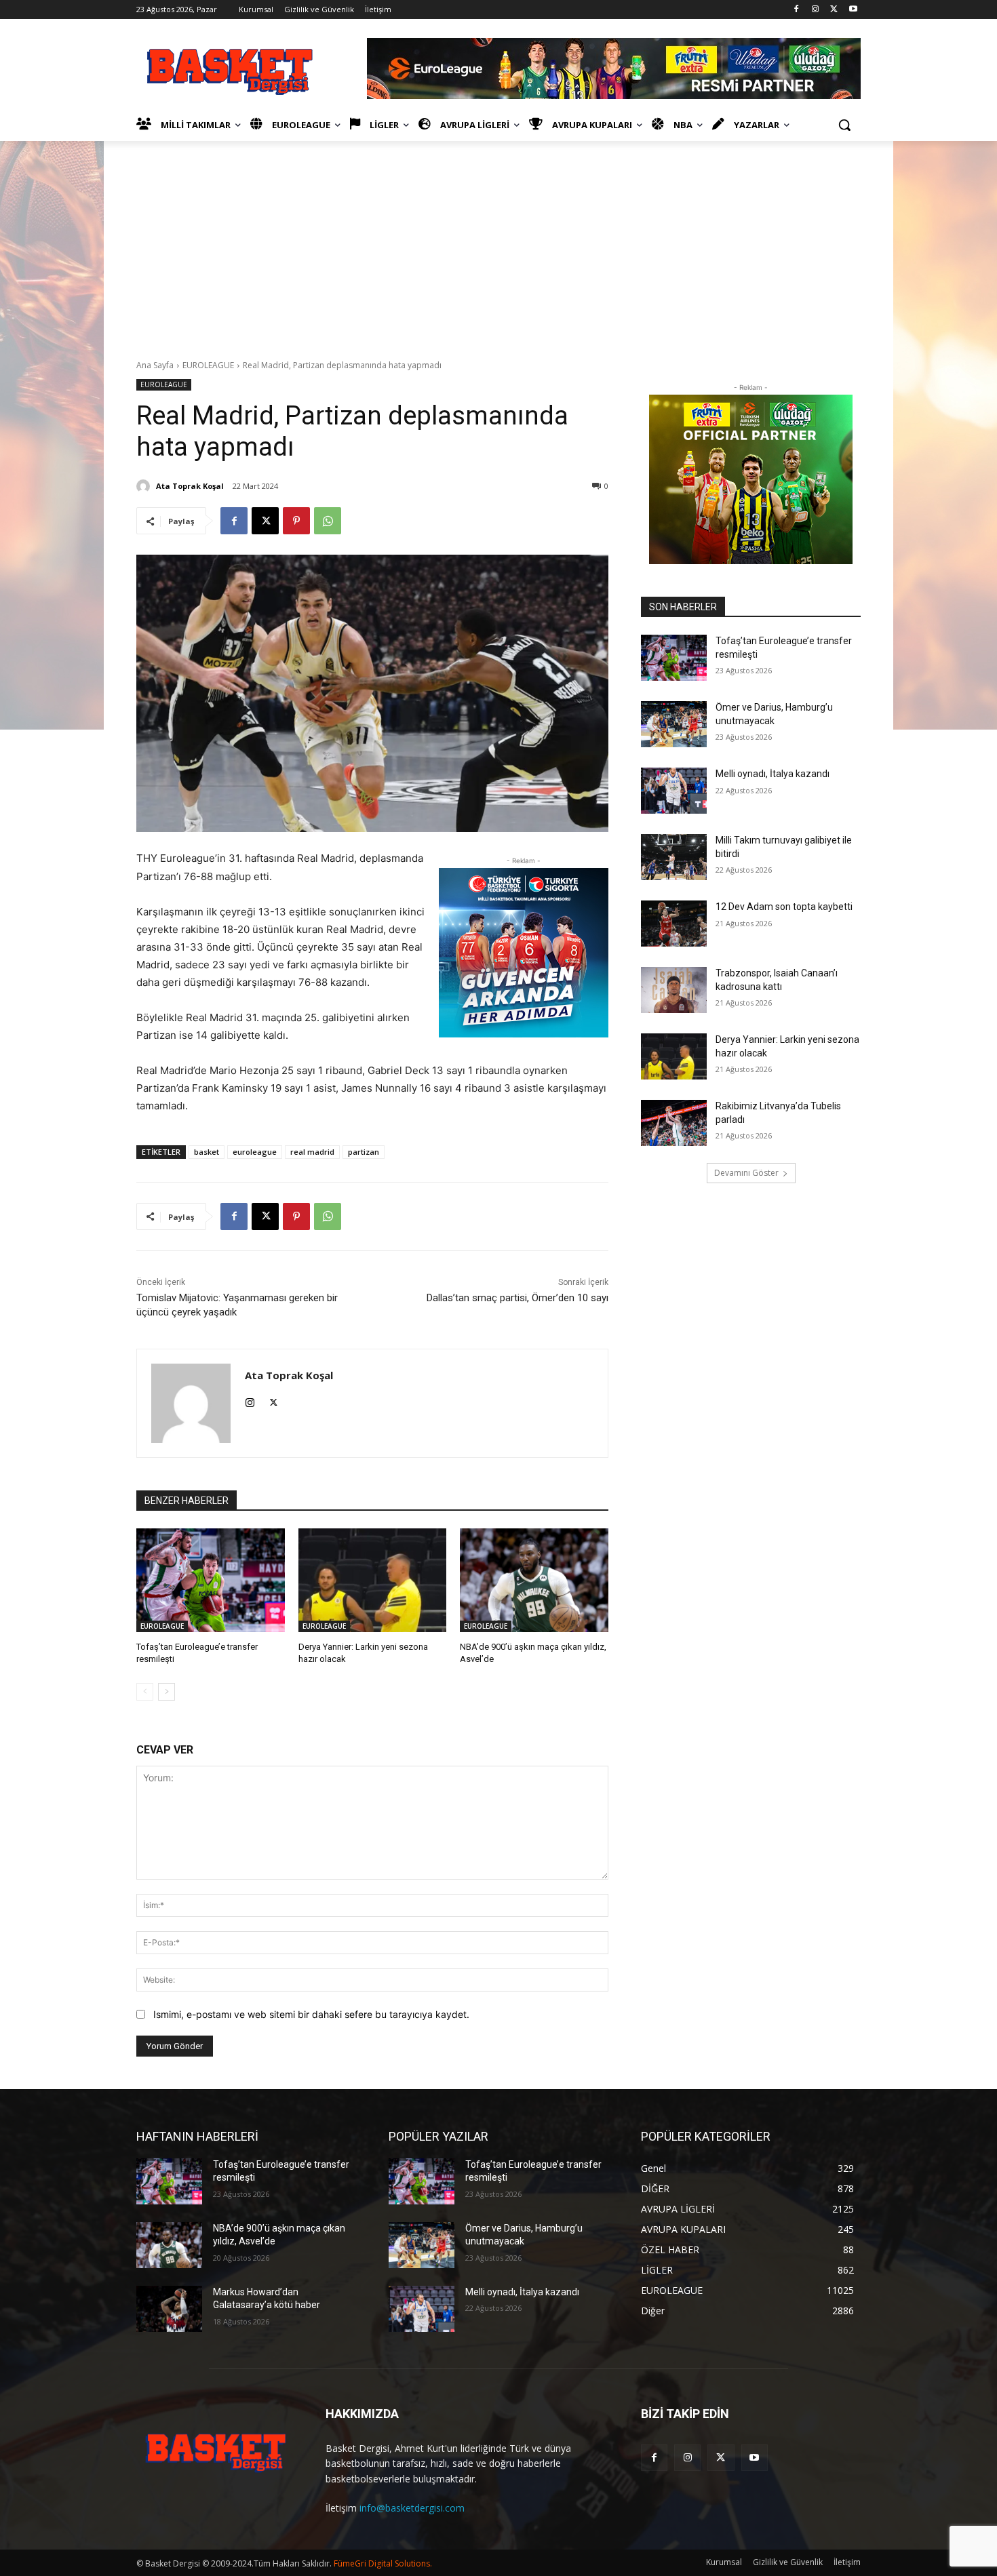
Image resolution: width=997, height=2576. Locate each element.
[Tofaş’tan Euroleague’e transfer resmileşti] (211, 1580)
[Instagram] (816, 10)
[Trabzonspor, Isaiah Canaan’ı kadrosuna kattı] (674, 990)
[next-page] (167, 1692)
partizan (364, 1152)
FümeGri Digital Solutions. (383, 2563)
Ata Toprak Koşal (190, 486)
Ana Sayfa (155, 365)
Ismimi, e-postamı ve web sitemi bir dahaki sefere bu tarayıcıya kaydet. (311, 2014)
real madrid (312, 1152)
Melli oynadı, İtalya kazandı (773, 774)
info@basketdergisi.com (412, 2508)
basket (207, 1152)
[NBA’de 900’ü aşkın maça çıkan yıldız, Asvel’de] (534, 1580)
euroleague (255, 1152)
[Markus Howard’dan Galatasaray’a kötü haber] (169, 2309)
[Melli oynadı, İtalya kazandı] (674, 791)
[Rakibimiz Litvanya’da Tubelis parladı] (674, 1123)
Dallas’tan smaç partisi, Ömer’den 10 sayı (517, 1298)
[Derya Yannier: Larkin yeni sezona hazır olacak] (373, 1580)
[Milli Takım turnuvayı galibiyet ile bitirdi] (674, 857)
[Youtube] (853, 10)
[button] (844, 125)
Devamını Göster (746, 1173)
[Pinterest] (296, 521)
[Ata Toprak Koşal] (145, 486)
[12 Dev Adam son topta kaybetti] (674, 924)
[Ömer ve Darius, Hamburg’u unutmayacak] (674, 724)
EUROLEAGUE (208, 365)
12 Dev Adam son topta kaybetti (784, 907)
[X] (834, 10)
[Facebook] (797, 10)
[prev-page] (145, 1692)
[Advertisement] (498, 243)
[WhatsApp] (328, 521)
